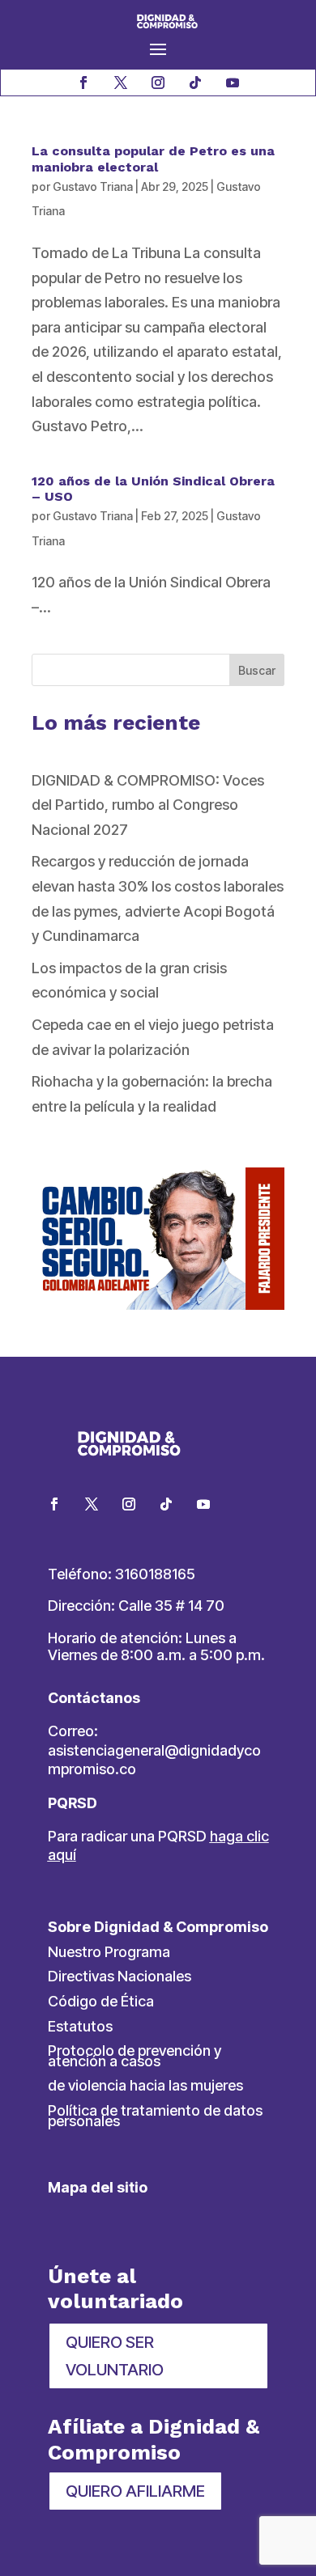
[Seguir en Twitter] (92, 1504)
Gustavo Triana (93, 186)
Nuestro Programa (109, 1952)
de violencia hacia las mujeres (145, 2085)
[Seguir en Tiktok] (195, 83)
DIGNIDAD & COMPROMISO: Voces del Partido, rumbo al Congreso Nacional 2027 (148, 805)
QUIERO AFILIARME (135, 2491)
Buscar (257, 670)
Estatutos (80, 2026)
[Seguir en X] (121, 83)
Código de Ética (101, 2001)
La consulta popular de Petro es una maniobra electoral (153, 159)
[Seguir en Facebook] (83, 83)
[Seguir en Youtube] (233, 83)
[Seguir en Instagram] (158, 83)
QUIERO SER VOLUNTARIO (115, 2356)
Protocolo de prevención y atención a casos (135, 2056)
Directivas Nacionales (120, 1976)
